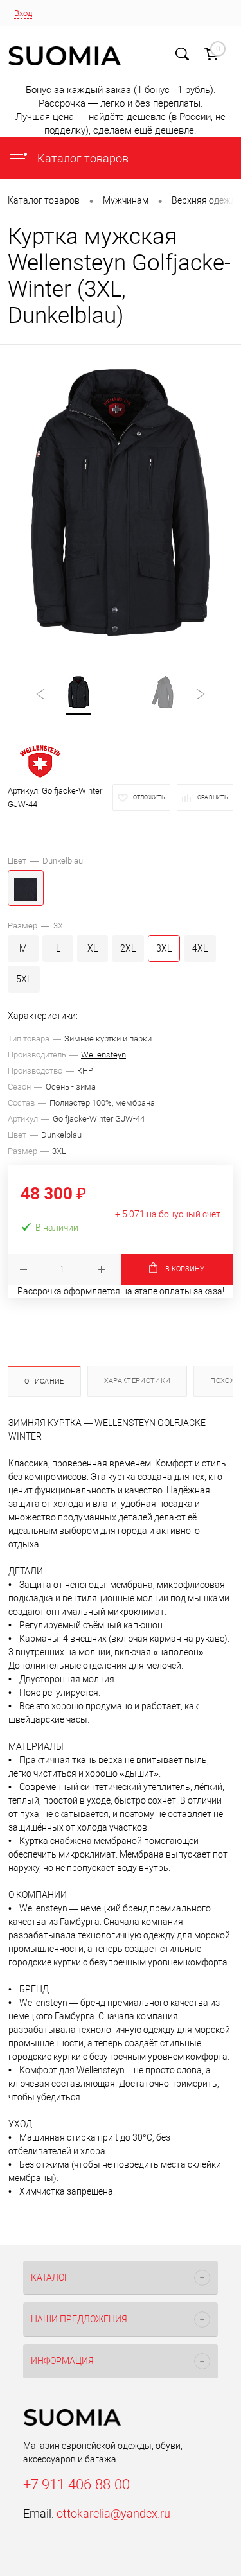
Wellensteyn (103, 1055)
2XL (128, 948)
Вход (23, 13)
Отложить (149, 797)
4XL (200, 948)
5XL (24, 979)
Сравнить (213, 797)
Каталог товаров (82, 158)
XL (93, 948)
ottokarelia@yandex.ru (113, 2513)
